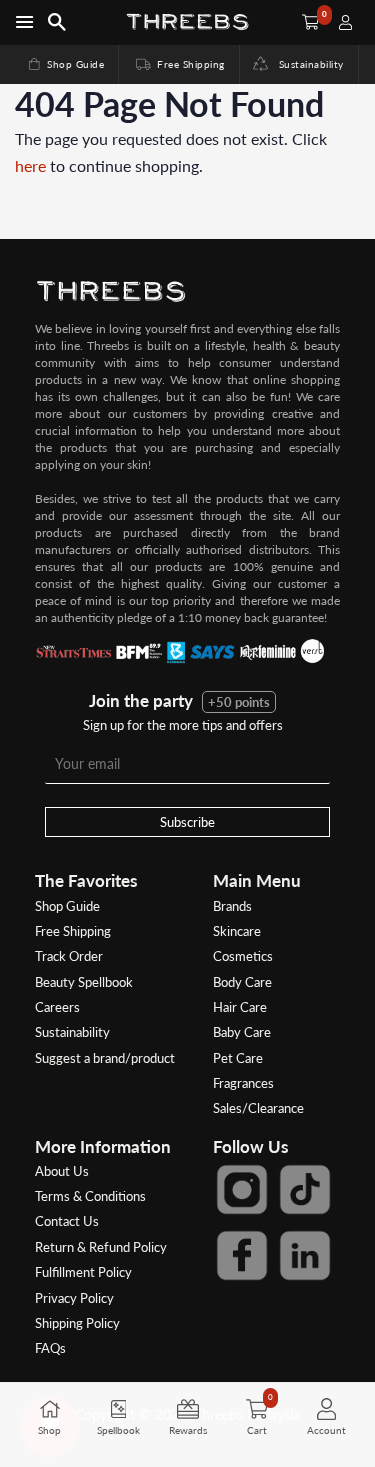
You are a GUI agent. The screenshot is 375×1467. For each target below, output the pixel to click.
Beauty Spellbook (84, 982)
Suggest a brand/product (105, 1058)
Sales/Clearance (258, 1108)
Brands (232, 906)
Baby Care (242, 1032)
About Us (62, 1171)
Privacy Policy (74, 1298)
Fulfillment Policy (83, 1272)
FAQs (50, 1348)
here (30, 165)
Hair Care (240, 1007)
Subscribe (187, 822)
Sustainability (306, 64)
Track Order (69, 956)
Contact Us (67, 1221)
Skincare (237, 931)
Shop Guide (65, 64)
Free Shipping (179, 64)
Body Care (242, 982)
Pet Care (238, 1058)
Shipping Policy (77, 1323)
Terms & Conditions (90, 1196)
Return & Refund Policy (101, 1247)
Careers (57, 1007)
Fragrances (243, 1083)
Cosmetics (243, 956)
